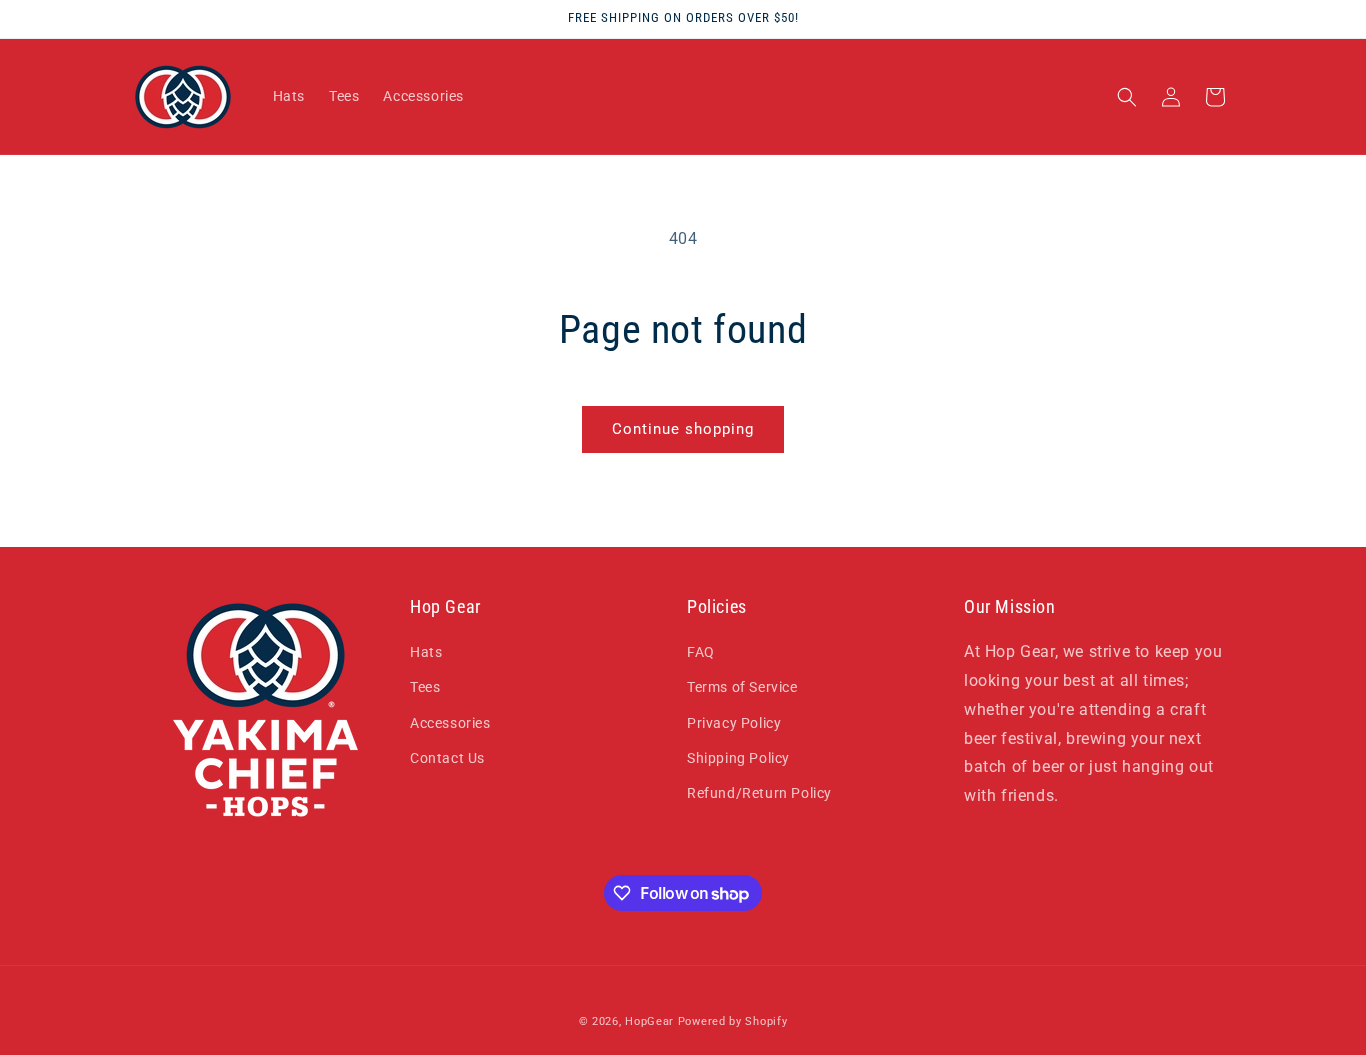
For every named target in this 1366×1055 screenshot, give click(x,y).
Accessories (450, 723)
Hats (426, 652)
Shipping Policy (738, 758)
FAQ (701, 652)
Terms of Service (742, 687)
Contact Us (447, 758)
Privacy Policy (734, 723)
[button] (1127, 97)
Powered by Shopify (733, 1021)
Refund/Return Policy (759, 793)
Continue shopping (683, 429)
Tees (425, 687)
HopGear (649, 1021)
